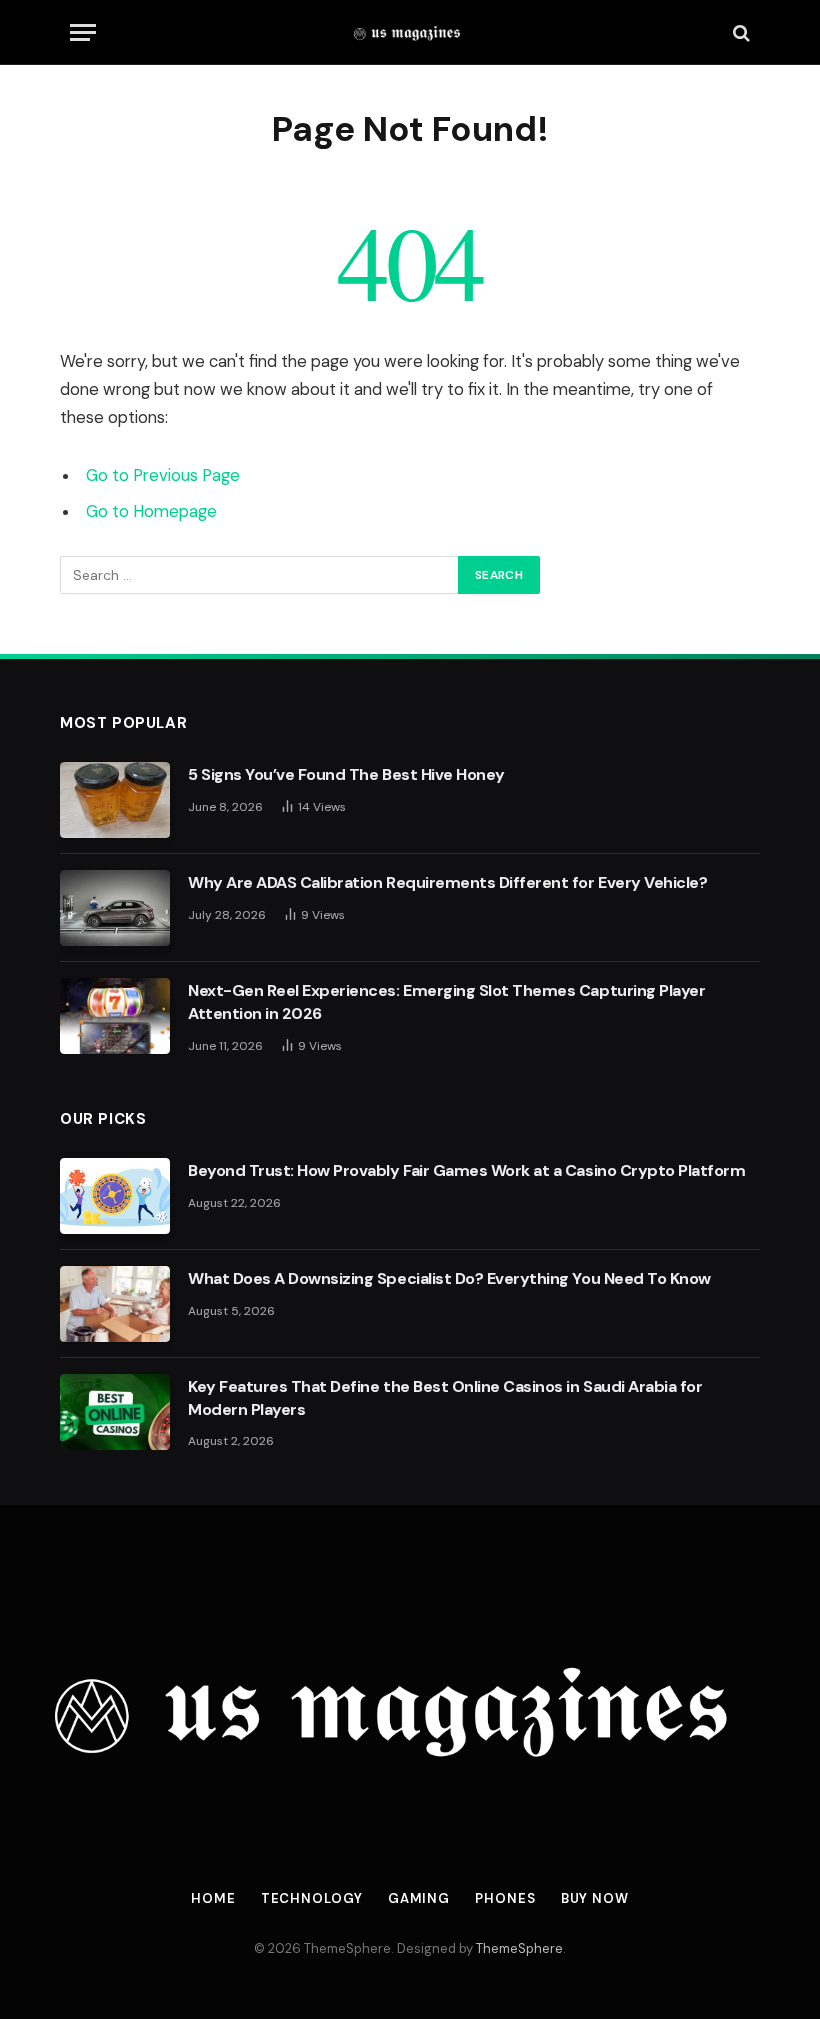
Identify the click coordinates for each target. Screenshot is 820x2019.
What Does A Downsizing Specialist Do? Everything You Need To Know (449, 1278)
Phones (505, 1898)
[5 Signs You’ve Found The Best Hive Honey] (115, 800)
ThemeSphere (519, 1948)
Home (213, 1898)
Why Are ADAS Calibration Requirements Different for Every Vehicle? (447, 882)
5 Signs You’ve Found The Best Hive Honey (346, 774)
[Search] (739, 32)
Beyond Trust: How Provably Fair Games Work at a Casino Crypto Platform (466, 1170)
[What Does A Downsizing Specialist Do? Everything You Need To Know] (115, 1304)
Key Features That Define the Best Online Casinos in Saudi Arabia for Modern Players (445, 1398)
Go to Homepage (151, 511)
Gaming (419, 1898)
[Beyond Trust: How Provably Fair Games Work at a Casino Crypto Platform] (115, 1196)
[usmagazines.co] (410, 32)
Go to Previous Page (163, 475)
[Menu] (83, 32)
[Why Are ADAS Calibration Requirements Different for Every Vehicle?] (115, 908)
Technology (312, 1898)
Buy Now (595, 1898)
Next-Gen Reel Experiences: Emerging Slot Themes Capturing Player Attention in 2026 (446, 1002)
